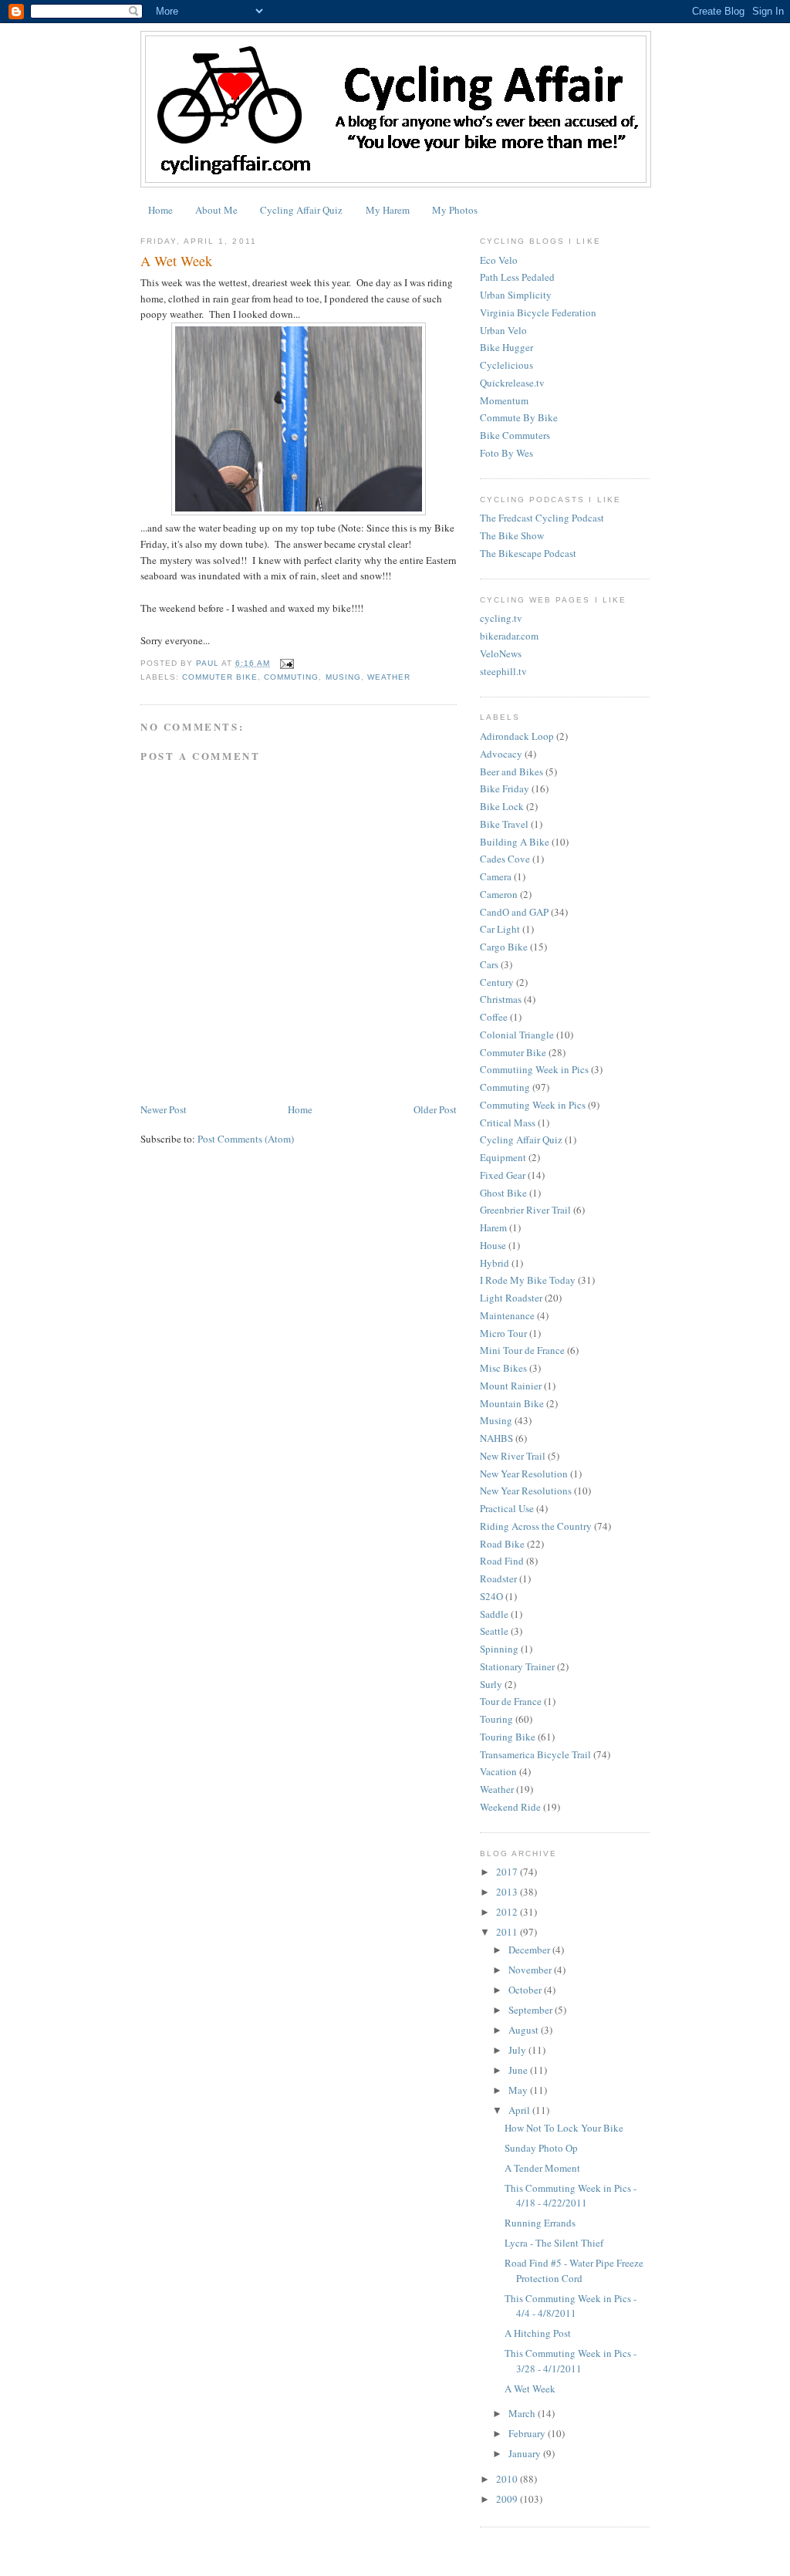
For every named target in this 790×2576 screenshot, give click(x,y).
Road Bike (502, 1544)
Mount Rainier (511, 1386)
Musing (343, 677)
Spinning (499, 1649)
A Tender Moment (542, 2168)
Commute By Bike (519, 417)
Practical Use (507, 1508)
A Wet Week (530, 2389)
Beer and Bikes (511, 771)
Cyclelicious (506, 365)
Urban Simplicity (516, 295)
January (526, 2453)
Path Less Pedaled (517, 277)
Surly (491, 1684)
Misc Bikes (503, 1368)
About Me (216, 210)
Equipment (503, 1157)
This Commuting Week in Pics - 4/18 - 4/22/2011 (571, 2196)
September (532, 2010)
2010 (508, 2479)
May (519, 2090)
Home (160, 210)
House (493, 1245)
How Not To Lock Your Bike (564, 2128)
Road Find (502, 1561)
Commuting (291, 677)
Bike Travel (504, 824)
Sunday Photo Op (541, 2148)
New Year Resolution (524, 1474)
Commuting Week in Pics (533, 1105)
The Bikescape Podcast (528, 553)
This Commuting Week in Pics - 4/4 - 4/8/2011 (571, 2306)
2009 (508, 2499)
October (526, 1990)
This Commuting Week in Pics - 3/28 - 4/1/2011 (571, 2361)
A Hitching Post (538, 2333)
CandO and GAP (514, 912)
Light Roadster (511, 1298)
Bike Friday (505, 788)
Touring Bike (508, 1737)
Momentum (504, 400)
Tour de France (511, 1701)
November (531, 1970)
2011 (508, 1932)
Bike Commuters (515, 435)
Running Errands (540, 2223)
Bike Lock (502, 806)
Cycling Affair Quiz (301, 210)
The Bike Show (512, 535)
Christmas (501, 999)
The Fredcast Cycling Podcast (542, 518)
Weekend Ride (510, 1807)
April (520, 2110)
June (519, 2070)
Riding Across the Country (536, 1526)
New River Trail (513, 1456)
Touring (496, 1719)
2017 (508, 1872)
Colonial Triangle (517, 1035)
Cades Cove (505, 859)
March (523, 2413)
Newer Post (164, 1109)
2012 (508, 1912)
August (525, 2030)
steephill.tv (503, 671)
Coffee (494, 1017)
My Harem (388, 210)
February (528, 2433)
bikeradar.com (509, 636)
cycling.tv (501, 618)
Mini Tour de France (522, 1350)
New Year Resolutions (526, 1491)
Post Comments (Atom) (246, 1139)
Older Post (435, 1109)
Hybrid (495, 1263)
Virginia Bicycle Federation (538, 312)
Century (497, 982)
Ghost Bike (503, 1193)
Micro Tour (503, 1333)
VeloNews (501, 653)
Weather (389, 677)
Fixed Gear (503, 1175)
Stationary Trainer (517, 1666)
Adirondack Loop (517, 736)
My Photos (455, 210)
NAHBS (496, 1438)
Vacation (498, 1771)
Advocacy (501, 754)
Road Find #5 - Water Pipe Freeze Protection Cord (574, 2270)
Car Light (500, 929)
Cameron (499, 894)
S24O (491, 1596)
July (518, 2050)
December (530, 1950)
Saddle (494, 1614)
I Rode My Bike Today (528, 1280)
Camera (496, 876)
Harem (493, 1227)
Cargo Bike (504, 947)
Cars (489, 964)
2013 (508, 1892)
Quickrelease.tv (512, 383)
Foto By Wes (506, 453)
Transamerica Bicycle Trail (535, 1754)
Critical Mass (508, 1123)
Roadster (498, 1578)
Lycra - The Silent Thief (554, 2243)
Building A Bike (515, 842)
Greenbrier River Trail (525, 1210)
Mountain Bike (512, 1403)
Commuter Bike (220, 677)
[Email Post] (287, 663)
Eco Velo (499, 260)
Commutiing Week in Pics (534, 1069)
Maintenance (507, 1315)
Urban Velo (503, 330)
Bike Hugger (506, 347)
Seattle (494, 1631)
